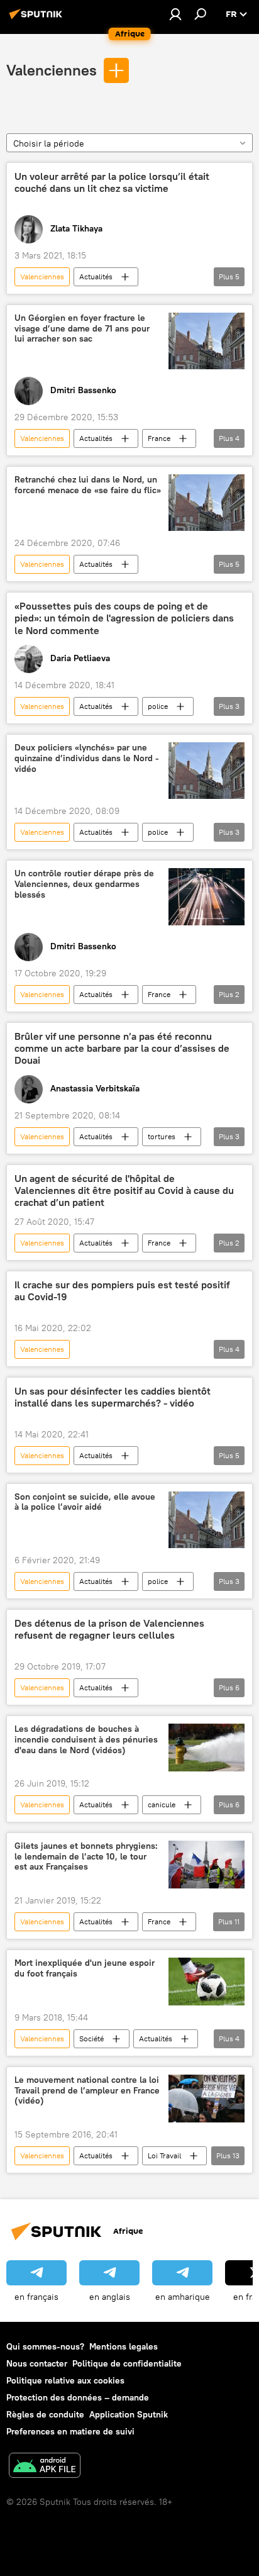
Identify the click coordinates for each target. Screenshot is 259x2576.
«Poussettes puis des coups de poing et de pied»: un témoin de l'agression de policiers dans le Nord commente (124, 618)
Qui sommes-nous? (45, 2346)
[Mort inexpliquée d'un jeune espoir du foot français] (207, 1982)
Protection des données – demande (78, 2397)
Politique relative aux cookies (65, 2380)
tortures (162, 1136)
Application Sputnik (129, 2414)
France (159, 438)
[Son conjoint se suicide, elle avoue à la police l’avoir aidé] (207, 1520)
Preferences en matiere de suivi (70, 2431)
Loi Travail (164, 2155)
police (158, 706)
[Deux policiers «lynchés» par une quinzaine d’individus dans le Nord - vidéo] (207, 771)
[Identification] (175, 14)
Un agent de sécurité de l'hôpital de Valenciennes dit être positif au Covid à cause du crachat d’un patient (124, 1190)
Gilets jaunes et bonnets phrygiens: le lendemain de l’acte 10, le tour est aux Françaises (86, 1857)
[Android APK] (45, 2467)
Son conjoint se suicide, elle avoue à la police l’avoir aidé (85, 1502)
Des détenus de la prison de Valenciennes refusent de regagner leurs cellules (109, 1629)
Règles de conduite (45, 2414)
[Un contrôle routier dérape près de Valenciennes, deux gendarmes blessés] (207, 896)
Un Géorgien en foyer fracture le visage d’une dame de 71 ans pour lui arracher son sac (82, 329)
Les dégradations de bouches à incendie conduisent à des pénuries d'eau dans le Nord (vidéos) (86, 1740)
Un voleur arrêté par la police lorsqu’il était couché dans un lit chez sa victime (112, 182)
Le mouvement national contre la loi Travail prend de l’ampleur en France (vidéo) (87, 2091)
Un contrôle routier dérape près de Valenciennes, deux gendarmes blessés (84, 884)
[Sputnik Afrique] (38, 19)
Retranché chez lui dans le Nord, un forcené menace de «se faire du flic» (88, 485)
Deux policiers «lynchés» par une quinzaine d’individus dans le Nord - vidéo (87, 758)
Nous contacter (37, 2363)
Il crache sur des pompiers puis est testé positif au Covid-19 (122, 1291)
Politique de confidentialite (127, 2363)
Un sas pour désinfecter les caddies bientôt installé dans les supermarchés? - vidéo (113, 1397)
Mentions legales (124, 2346)
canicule (162, 1804)
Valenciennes (52, 70)
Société (91, 2038)
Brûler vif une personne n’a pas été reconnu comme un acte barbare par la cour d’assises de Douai (122, 1048)
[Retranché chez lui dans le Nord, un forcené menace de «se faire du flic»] (207, 503)
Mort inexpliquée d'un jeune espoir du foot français (85, 1968)
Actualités (96, 276)
